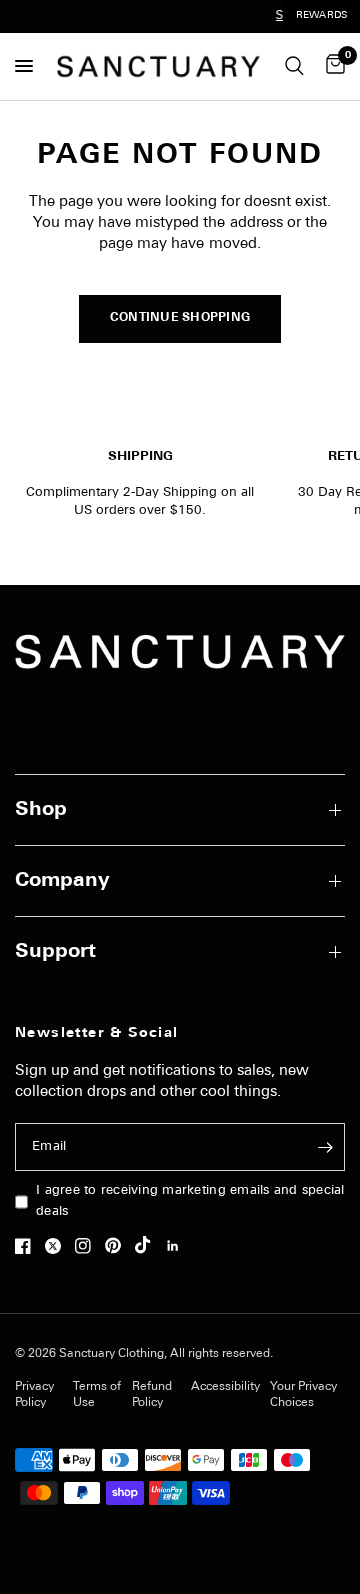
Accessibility (225, 1387)
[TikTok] (148, 1245)
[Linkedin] (178, 1246)
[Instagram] (88, 1246)
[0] (332, 66)
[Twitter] (58, 1246)
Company (62, 881)
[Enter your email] (325, 1147)
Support (55, 952)
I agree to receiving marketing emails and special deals (190, 1201)
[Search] (294, 66)
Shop (41, 810)
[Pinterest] (118, 1245)
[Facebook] (28, 1246)
